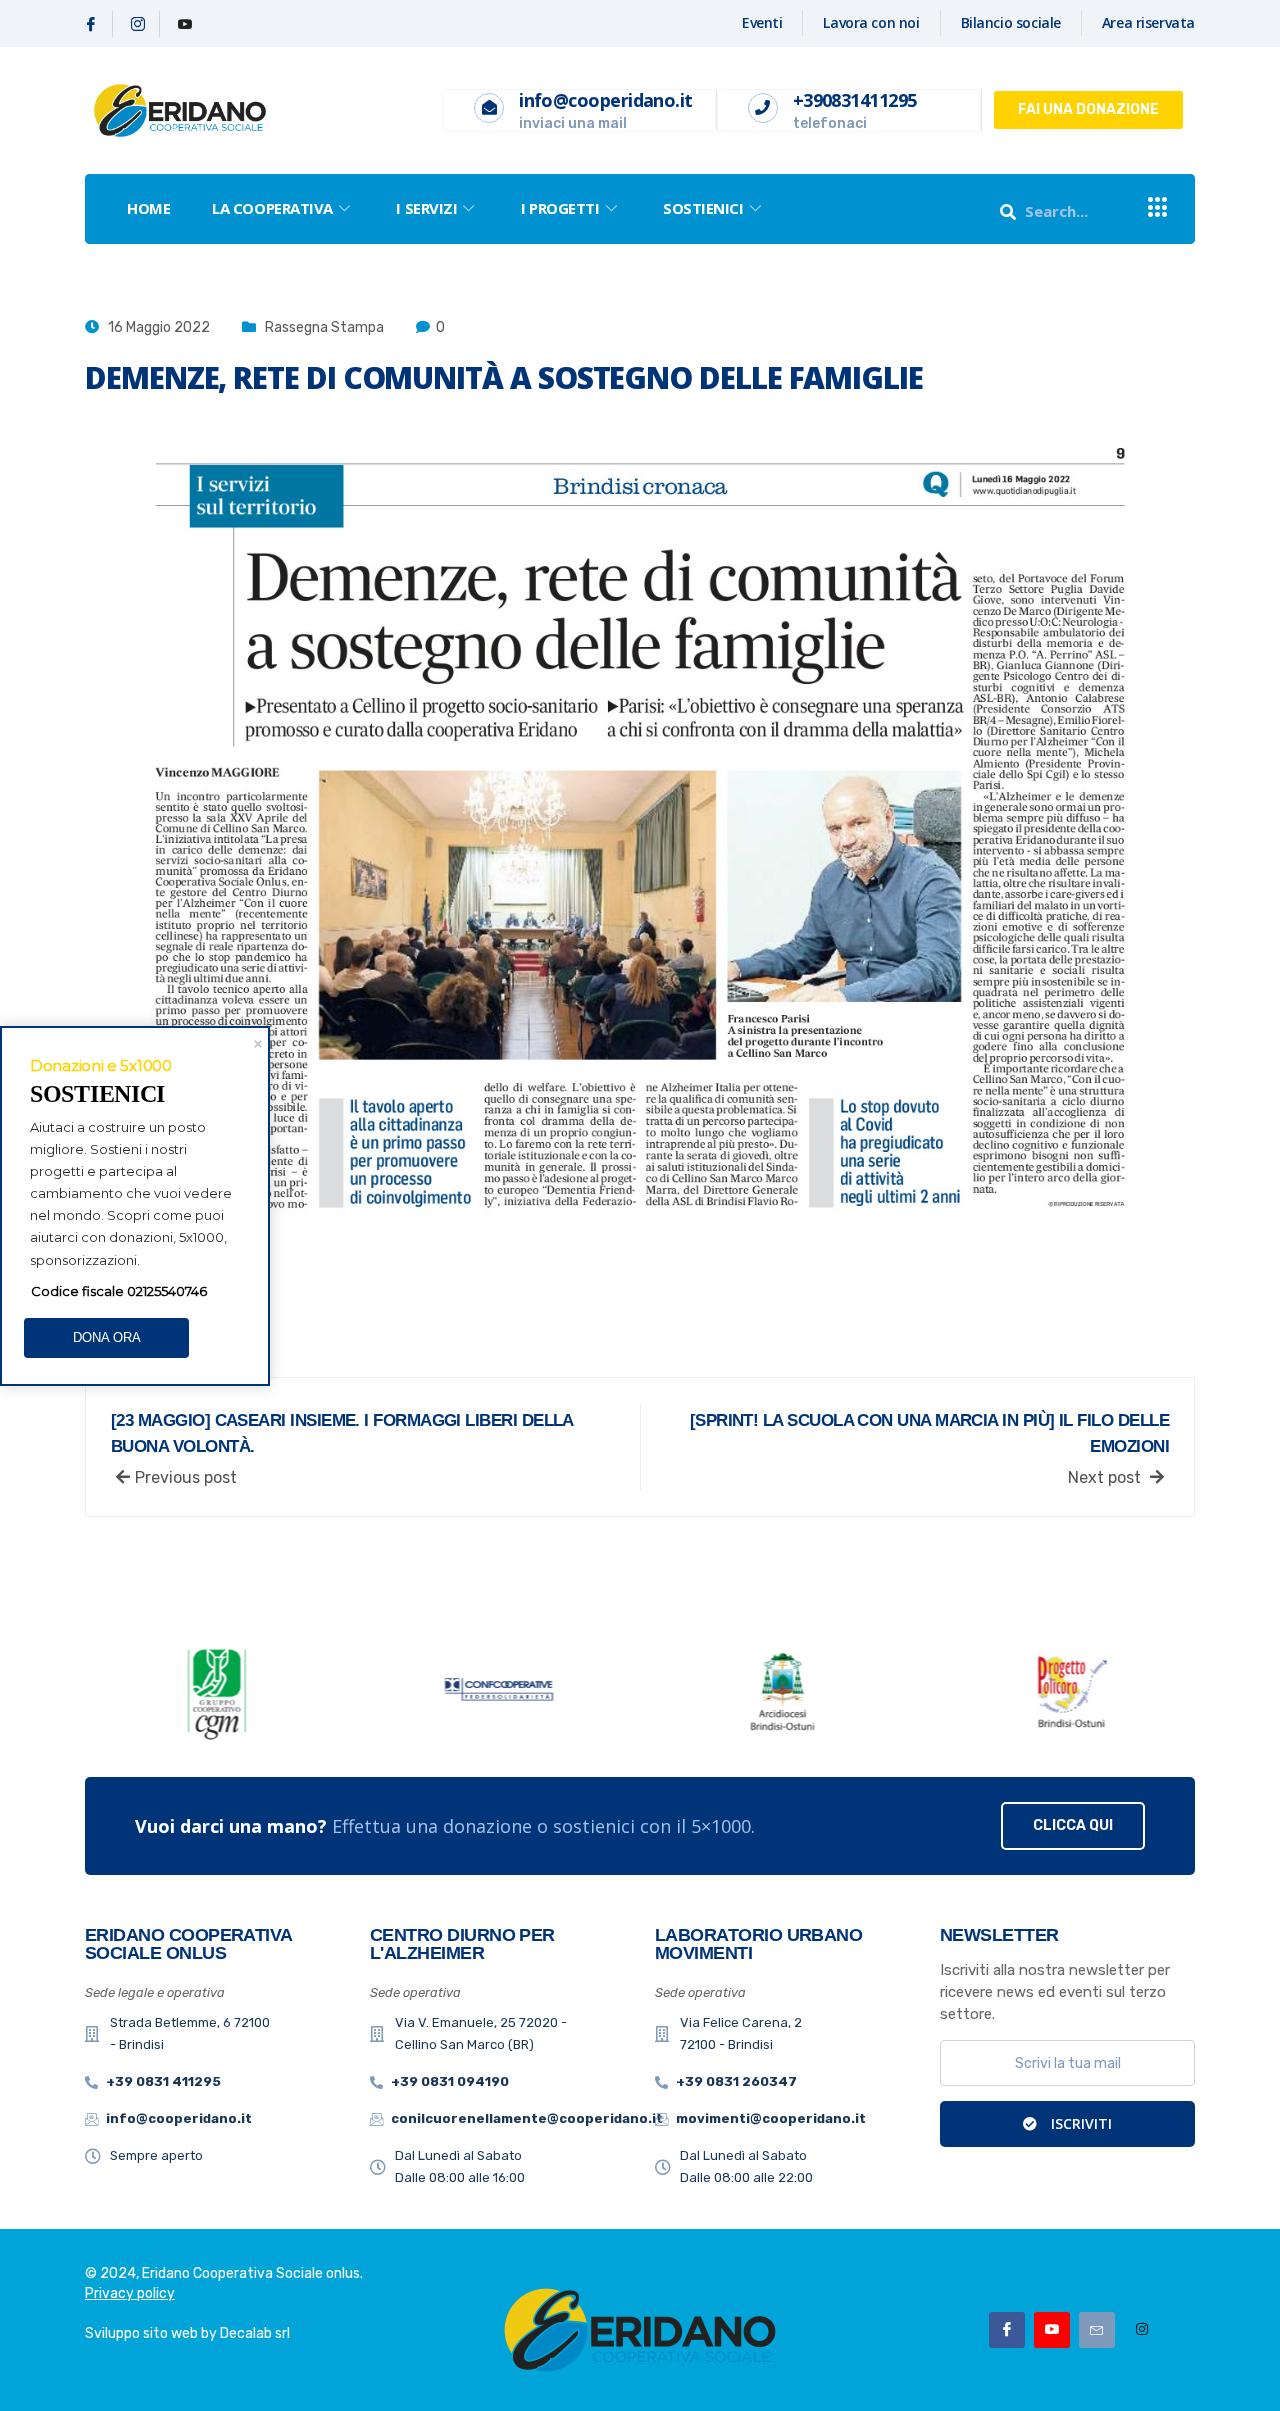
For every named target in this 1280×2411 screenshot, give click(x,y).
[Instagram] (138, 24)
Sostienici (703, 208)
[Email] (1097, 2330)
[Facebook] (91, 24)
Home (148, 208)
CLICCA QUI (1073, 1825)
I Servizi (426, 208)
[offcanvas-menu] (1158, 208)
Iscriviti (1079, 2123)
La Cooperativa (272, 208)
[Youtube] (185, 24)
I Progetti (560, 208)
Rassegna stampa (324, 327)
